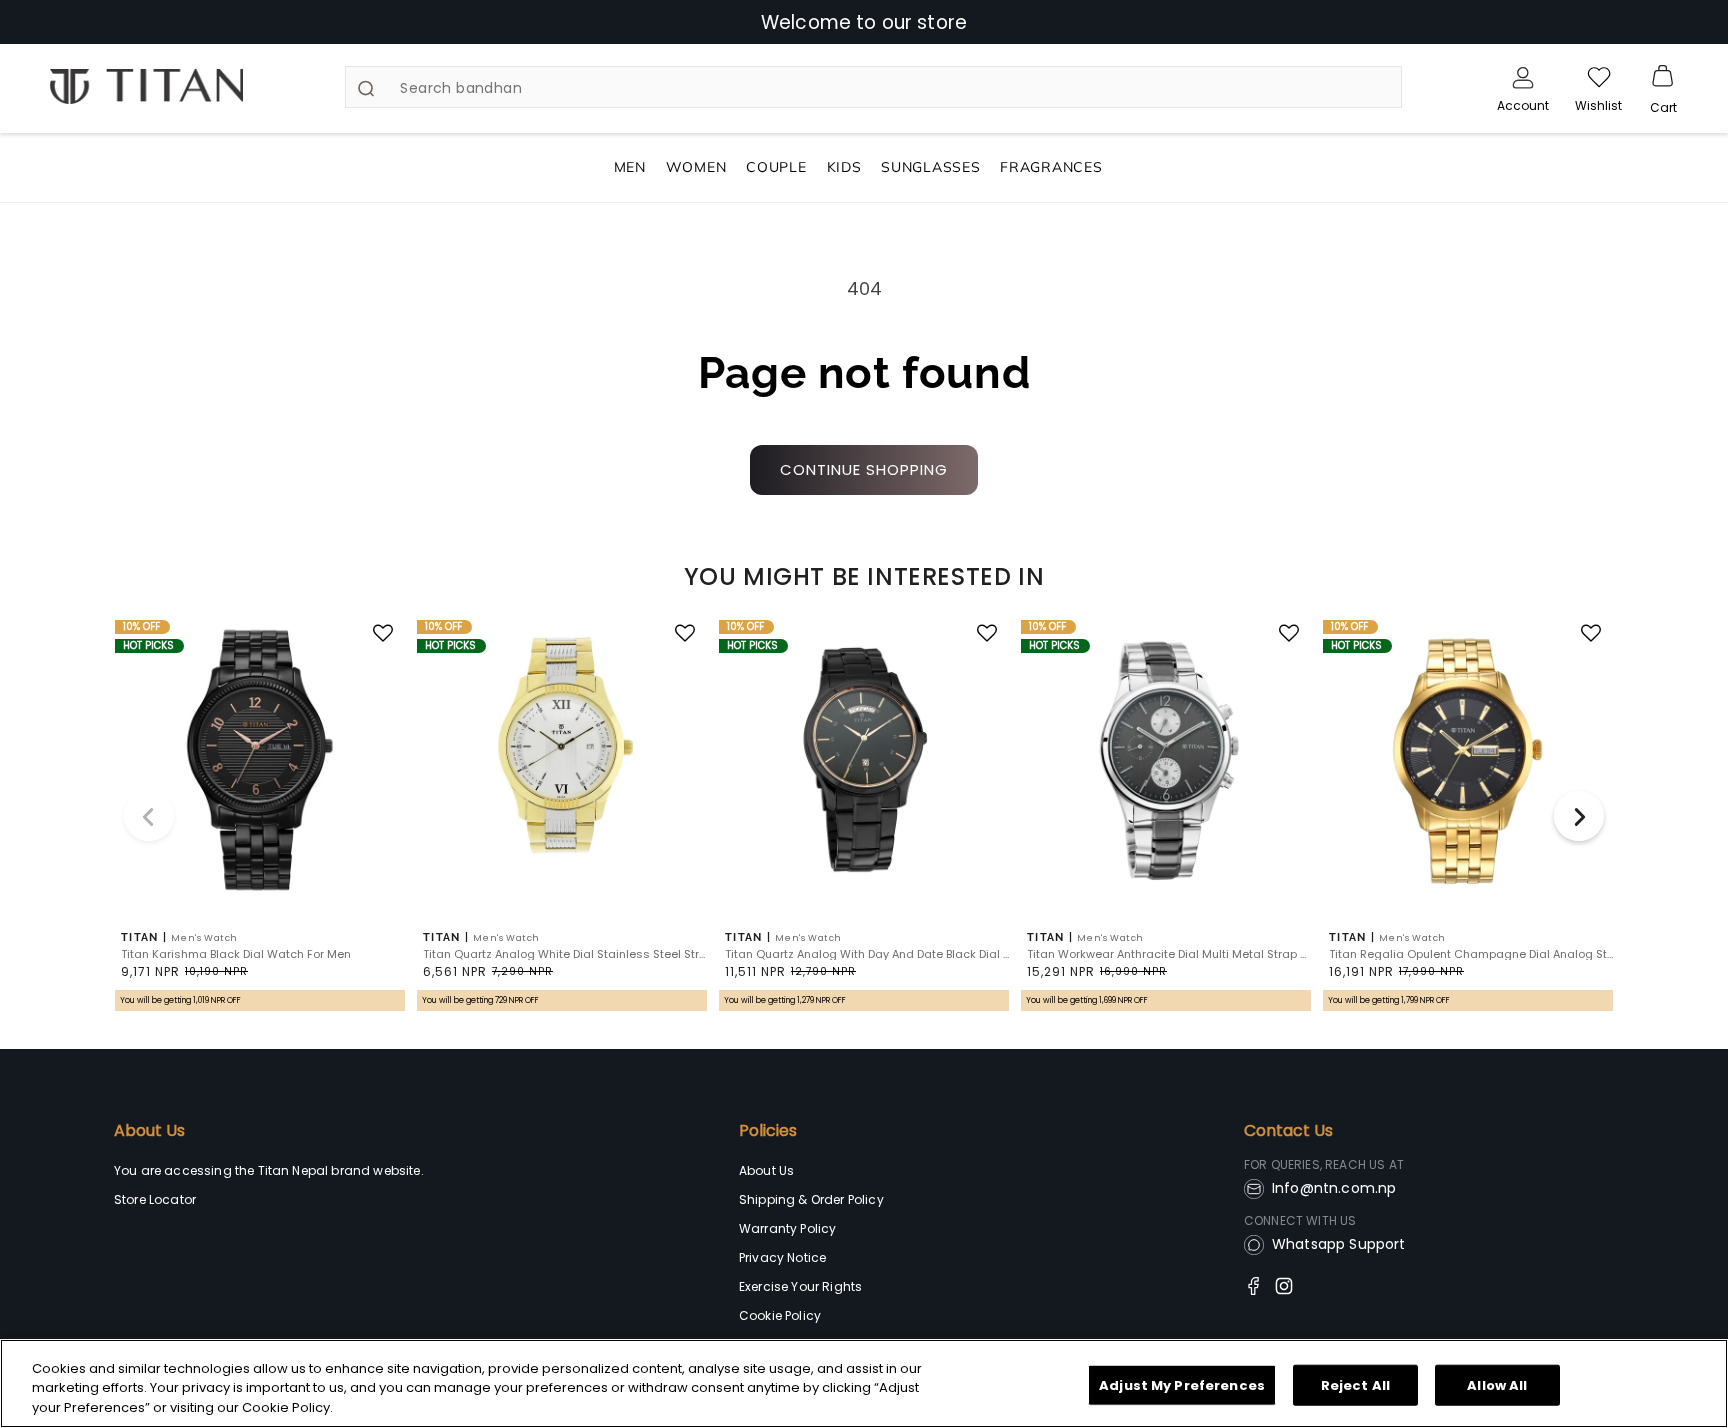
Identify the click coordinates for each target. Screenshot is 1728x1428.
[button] (1663, 77)
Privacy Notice (782, 1257)
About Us (149, 1131)
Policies (768, 1131)
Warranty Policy (787, 1228)
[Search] (366, 88)
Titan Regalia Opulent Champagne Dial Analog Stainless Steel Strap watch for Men (1471, 954)
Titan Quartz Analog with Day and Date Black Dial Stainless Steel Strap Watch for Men (867, 954)
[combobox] (873, 87)
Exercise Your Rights (800, 1286)
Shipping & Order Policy (811, 1199)
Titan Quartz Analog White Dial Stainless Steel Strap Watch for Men (565, 954)
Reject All (1355, 1384)
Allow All (1497, 1384)
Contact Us (1288, 1131)
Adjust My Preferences (1182, 1384)
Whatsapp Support (1339, 1244)
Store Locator (155, 1199)
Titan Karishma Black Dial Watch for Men (236, 954)
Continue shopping (864, 469)
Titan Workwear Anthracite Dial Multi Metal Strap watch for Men (1169, 954)
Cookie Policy (780, 1315)
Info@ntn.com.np (1334, 1188)
